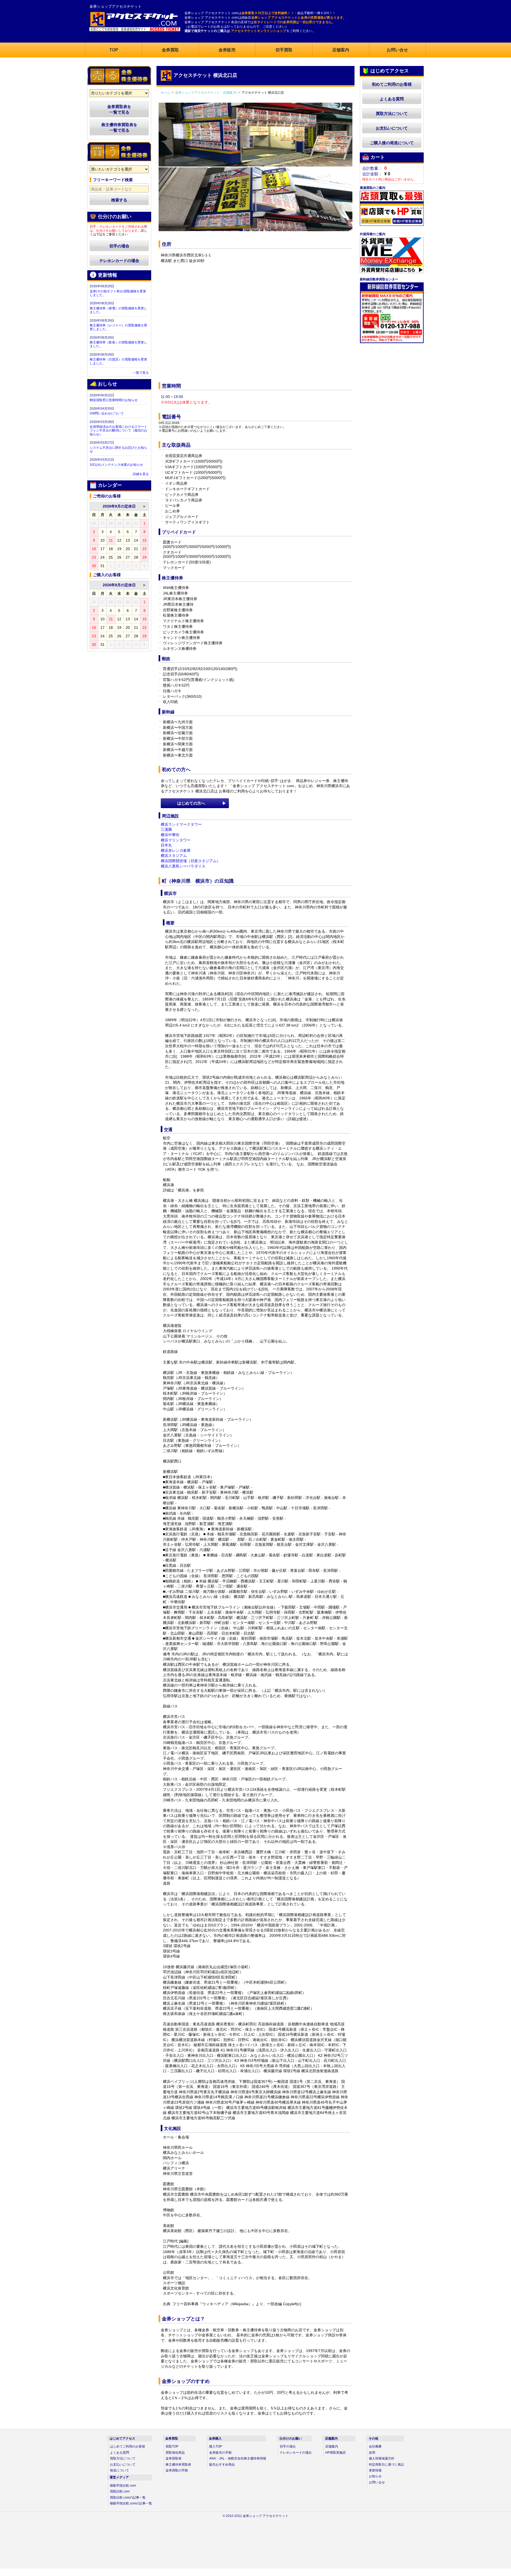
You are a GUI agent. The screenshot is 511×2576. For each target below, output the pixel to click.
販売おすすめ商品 (222, 2465)
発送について (119, 2470)
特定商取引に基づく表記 (386, 2465)
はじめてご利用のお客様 (127, 2446)
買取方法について (392, 113)
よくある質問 (392, 99)
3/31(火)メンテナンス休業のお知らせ (116, 465)
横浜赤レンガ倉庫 (176, 850)
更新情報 (375, 2470)
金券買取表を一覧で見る (119, 109)
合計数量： (372, 168)
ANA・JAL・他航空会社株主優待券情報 (238, 2458)
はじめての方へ (191, 803)
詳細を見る (141, 474)
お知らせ (375, 2476)
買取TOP (172, 2446)
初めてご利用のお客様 (392, 84)
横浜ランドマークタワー (181, 824)
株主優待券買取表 (178, 2465)
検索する (119, 200)
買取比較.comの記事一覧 (128, 2498)
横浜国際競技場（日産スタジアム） (191, 861)
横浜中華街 (170, 835)
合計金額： (372, 174)
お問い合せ (377, 2482)
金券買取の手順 (177, 2470)
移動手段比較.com (123, 2486)
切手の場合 (119, 246)
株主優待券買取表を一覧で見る (119, 127)
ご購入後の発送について (392, 143)
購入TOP (216, 2446)
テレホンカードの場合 (119, 261)
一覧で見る (141, 373)
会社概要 (375, 2446)
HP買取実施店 (335, 2453)
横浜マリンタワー (176, 840)
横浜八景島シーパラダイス (183, 866)
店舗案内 (332, 2446)
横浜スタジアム (174, 855)
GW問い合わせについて (107, 413)
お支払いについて (392, 128)
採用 (372, 2453)
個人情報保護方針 (382, 2458)
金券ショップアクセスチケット (116, 6)
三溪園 (166, 829)
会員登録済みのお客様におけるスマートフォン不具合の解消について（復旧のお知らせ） (118, 431)
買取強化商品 (175, 2453)
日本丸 (166, 845)
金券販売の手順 (220, 2453)
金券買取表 (174, 2458)
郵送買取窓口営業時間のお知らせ (114, 400)
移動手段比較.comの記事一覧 (131, 2503)
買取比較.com (120, 2491)
